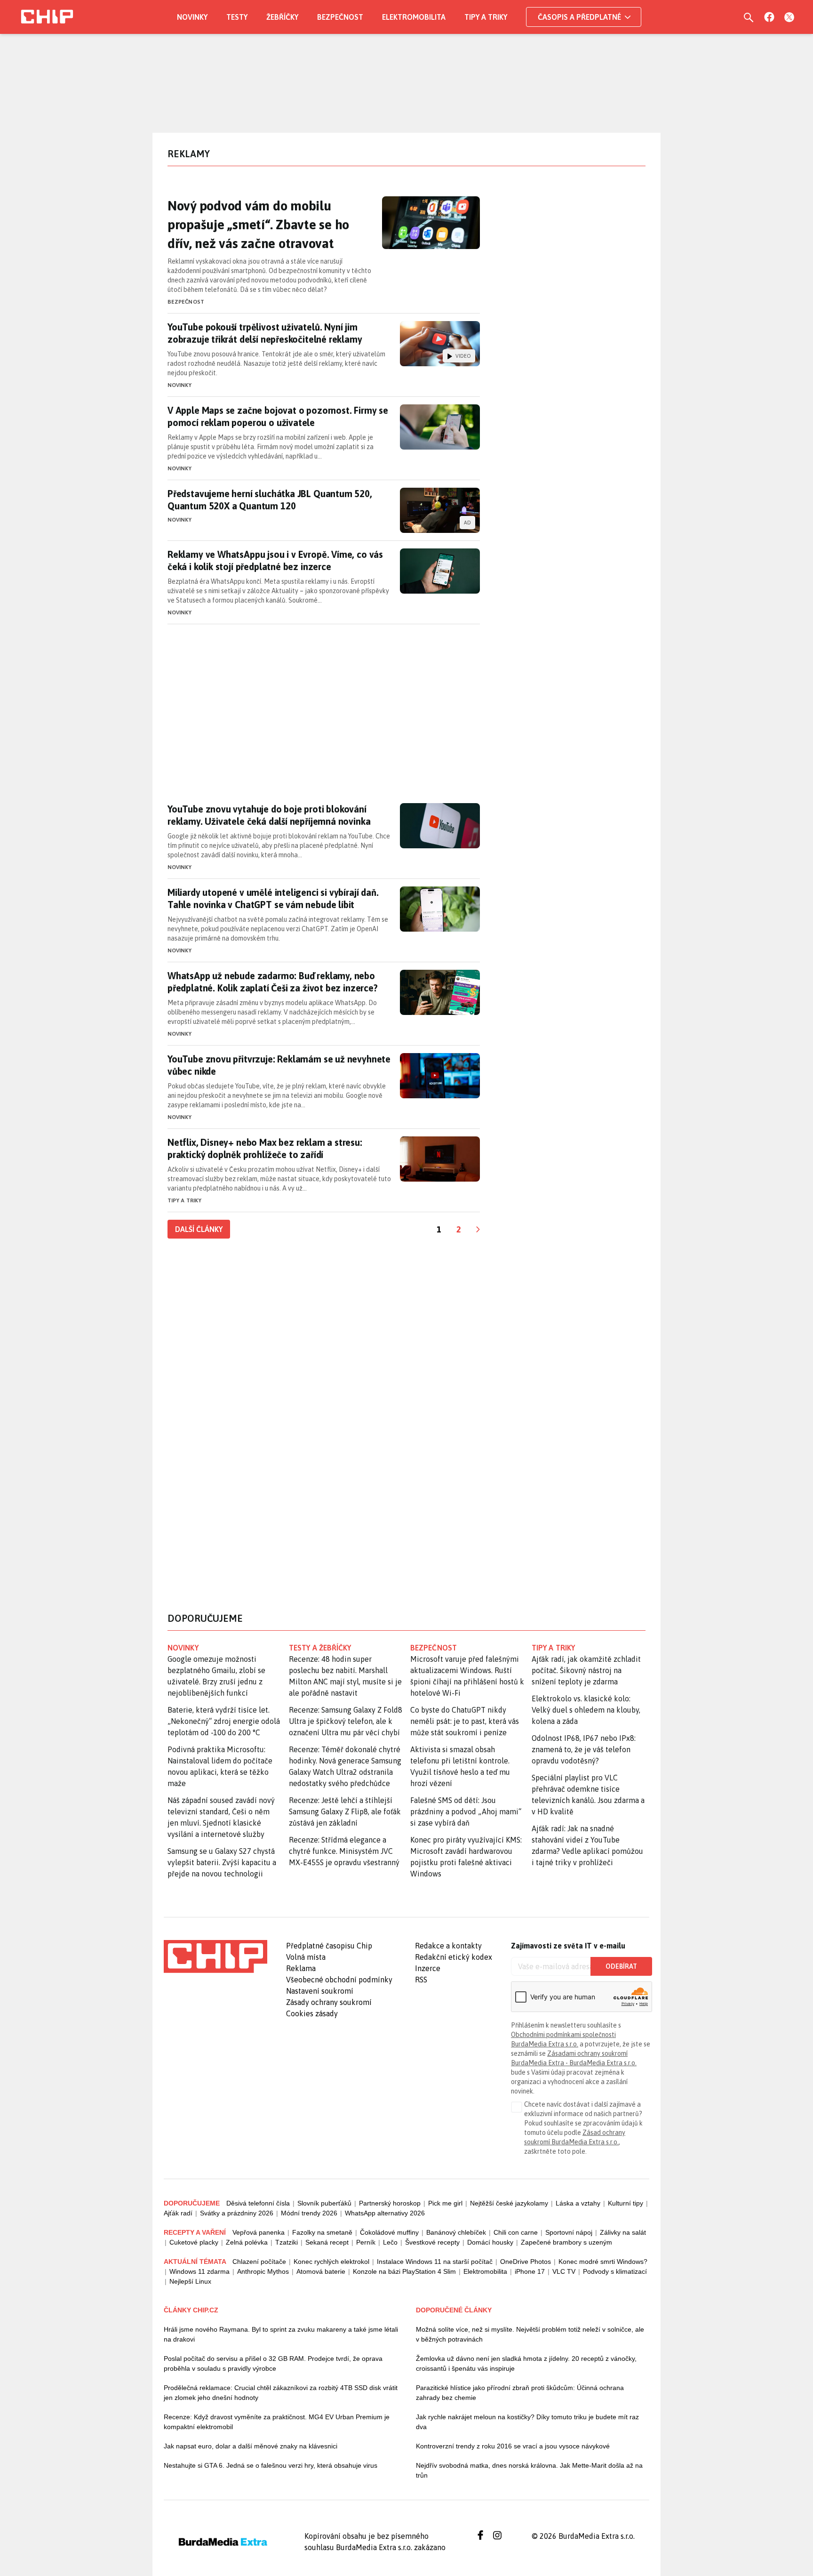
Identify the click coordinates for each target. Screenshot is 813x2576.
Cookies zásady (312, 2013)
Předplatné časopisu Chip (329, 1946)
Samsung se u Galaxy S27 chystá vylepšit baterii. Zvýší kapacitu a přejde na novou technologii (222, 1862)
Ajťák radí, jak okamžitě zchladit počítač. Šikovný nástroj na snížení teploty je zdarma (586, 1670)
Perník (366, 2242)
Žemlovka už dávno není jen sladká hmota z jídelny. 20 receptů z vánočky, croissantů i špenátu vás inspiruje (526, 2363)
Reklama (301, 1968)
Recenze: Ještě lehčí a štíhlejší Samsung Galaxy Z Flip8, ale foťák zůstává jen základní (345, 1811)
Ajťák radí (178, 2213)
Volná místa (306, 1957)
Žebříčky (282, 17)
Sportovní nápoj (569, 2232)
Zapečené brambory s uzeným (566, 2242)
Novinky (192, 17)
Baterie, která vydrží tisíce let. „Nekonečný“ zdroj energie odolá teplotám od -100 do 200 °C (224, 1721)
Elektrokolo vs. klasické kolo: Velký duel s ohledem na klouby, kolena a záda (586, 1710)
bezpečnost (434, 1648)
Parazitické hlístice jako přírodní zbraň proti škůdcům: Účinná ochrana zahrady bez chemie (520, 2393)
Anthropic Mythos (263, 2271)
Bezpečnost (340, 17)
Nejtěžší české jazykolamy (509, 2203)
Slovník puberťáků (324, 2203)
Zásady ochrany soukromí (329, 2002)
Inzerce (428, 1968)
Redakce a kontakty (448, 1946)
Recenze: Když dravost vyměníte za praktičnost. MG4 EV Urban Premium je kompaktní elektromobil (277, 2422)
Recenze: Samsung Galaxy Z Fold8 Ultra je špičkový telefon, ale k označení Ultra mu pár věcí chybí (346, 1721)
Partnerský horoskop (390, 2203)
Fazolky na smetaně (322, 2232)
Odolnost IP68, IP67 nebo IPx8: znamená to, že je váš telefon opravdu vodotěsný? (584, 1749)
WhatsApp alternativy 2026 (385, 2213)
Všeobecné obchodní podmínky (339, 1980)
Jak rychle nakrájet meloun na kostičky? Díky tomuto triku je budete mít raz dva (527, 2422)
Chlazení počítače (259, 2262)
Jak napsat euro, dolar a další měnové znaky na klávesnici (251, 2446)
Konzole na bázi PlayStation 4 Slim (404, 2271)
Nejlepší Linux (190, 2281)
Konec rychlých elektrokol (331, 2262)
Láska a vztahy (578, 2203)
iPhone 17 (530, 2271)
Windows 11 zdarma (199, 2271)
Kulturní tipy (626, 2203)
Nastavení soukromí (320, 1991)
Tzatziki (287, 2242)
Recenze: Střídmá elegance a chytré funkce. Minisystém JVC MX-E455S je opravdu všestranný (344, 1851)
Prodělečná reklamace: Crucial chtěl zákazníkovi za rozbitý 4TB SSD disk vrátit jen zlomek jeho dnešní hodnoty (281, 2393)
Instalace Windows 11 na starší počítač (435, 2262)
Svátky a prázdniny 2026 (237, 2213)
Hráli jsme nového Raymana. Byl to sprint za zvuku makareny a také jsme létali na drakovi (281, 2334)
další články (199, 1229)
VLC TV (564, 2271)
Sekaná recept (327, 2242)
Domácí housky (490, 2242)
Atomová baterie (321, 2271)
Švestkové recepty (432, 2242)
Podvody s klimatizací (615, 2271)
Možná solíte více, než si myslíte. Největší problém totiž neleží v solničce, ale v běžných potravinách (530, 2334)
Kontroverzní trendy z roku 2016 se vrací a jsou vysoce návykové (513, 2446)
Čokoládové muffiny (389, 2232)
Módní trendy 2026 (309, 2213)
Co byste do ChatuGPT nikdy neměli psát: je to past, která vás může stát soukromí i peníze (465, 1721)
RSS (421, 1980)
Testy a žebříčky (320, 1648)
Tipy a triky (486, 17)
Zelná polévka (247, 2242)
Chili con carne (516, 2232)
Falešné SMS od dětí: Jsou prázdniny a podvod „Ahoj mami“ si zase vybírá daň (466, 1811)
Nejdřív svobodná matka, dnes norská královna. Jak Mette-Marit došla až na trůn (529, 2470)
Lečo (390, 2242)
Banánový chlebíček (456, 2232)
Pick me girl (445, 2203)
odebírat (621, 1966)
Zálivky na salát (623, 2232)
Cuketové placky (194, 2242)
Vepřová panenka (259, 2232)
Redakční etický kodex (454, 1957)
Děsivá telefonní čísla (258, 2203)
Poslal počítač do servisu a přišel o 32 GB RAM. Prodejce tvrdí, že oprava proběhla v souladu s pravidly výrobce (273, 2363)
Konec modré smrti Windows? (603, 2262)
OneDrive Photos (526, 2262)
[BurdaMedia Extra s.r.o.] (215, 1956)
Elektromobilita (414, 17)
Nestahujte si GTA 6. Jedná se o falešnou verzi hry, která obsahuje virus (271, 2465)
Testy (237, 17)
